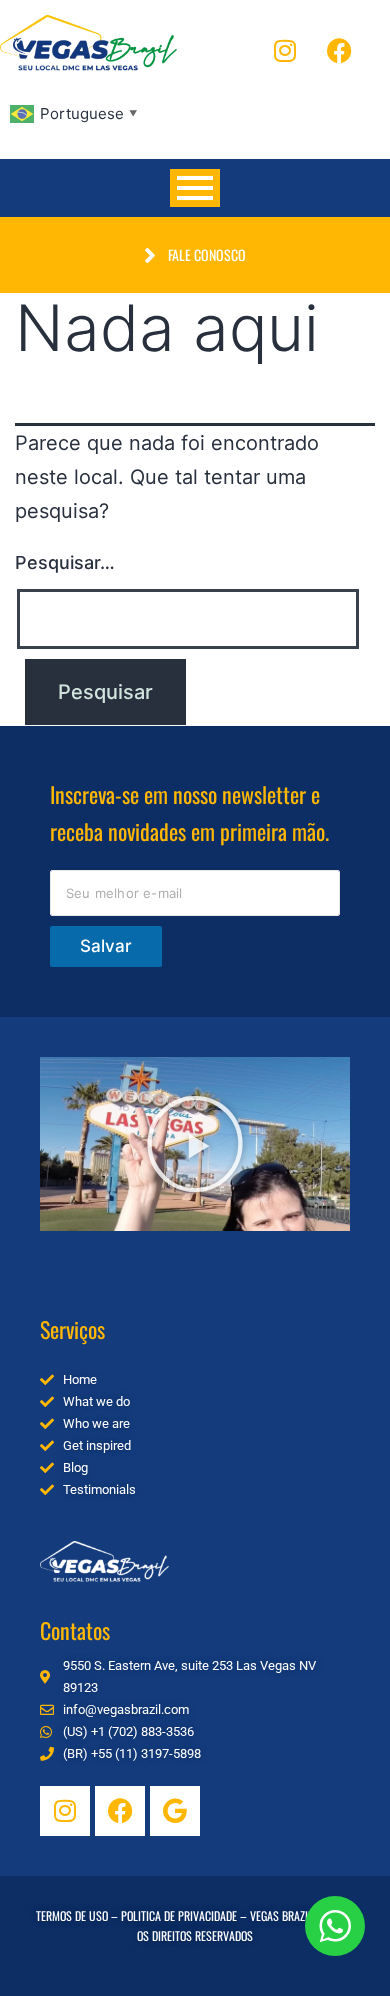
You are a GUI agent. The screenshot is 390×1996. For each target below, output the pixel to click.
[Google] (175, 1811)
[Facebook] (340, 50)
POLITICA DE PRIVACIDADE (179, 1915)
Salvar (106, 946)
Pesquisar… (65, 562)
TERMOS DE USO (72, 1915)
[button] (195, 1144)
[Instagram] (285, 50)
